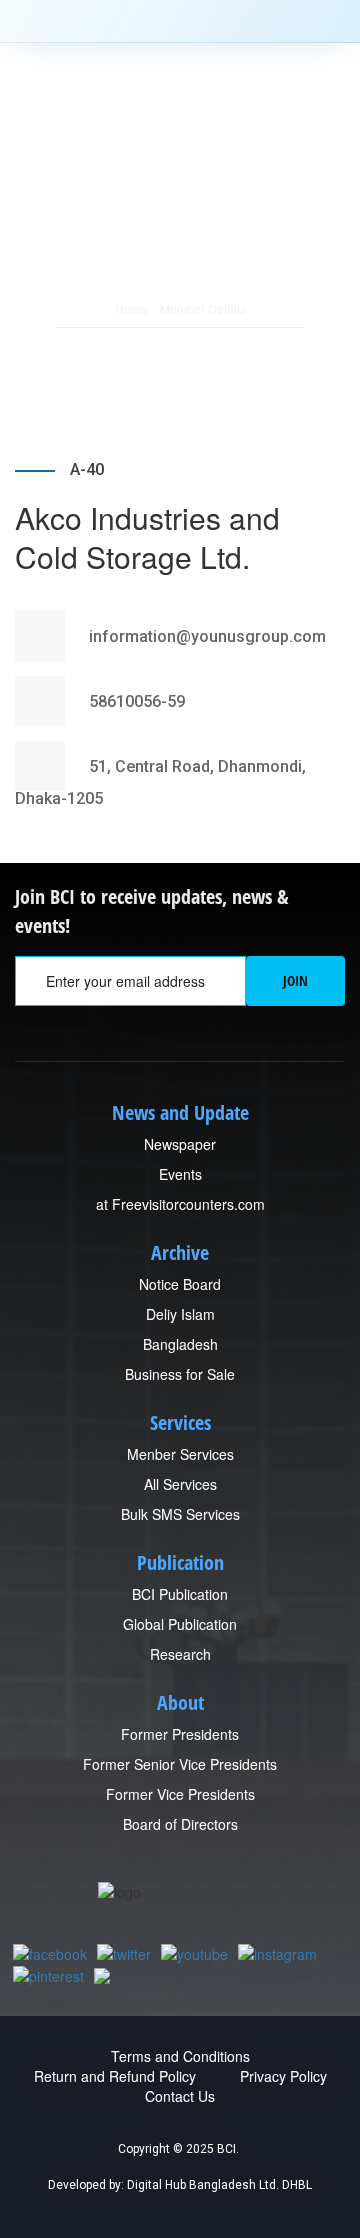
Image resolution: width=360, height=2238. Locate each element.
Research (180, 1654)
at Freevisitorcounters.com (180, 1204)
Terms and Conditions (180, 2056)
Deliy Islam (180, 1314)
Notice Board (180, 1284)
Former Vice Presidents (180, 1794)
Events (180, 1174)
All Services (180, 1484)
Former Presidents (180, 1734)
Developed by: (86, 2185)
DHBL (297, 2185)
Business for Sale (180, 1374)
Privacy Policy (283, 2076)
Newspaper (180, 1144)
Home (131, 308)
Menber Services (180, 1454)
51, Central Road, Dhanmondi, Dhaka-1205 (160, 782)
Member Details (203, 308)
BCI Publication (180, 1594)
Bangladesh (180, 1344)
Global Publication (180, 1624)
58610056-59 (135, 701)
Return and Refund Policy (115, 2076)
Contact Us (180, 2096)
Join (295, 980)
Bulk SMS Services (180, 1514)
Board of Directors (180, 1824)
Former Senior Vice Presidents (180, 1764)
